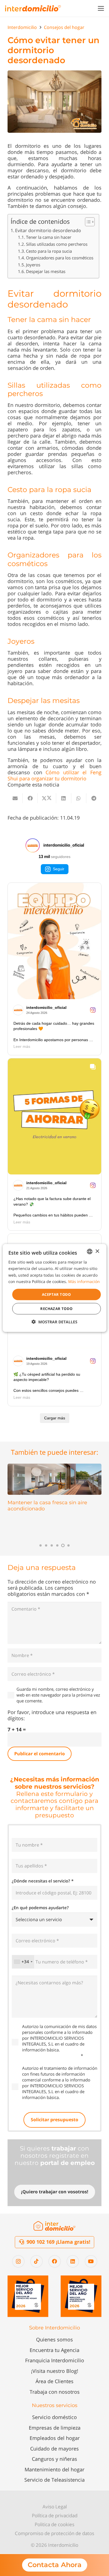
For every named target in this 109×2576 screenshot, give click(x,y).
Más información (84, 1281)
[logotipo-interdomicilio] (33, 8)
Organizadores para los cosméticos (60, 258)
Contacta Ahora (55, 2565)
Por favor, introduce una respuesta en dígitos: (52, 1715)
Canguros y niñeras (54, 2459)
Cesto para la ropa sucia (49, 251)
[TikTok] (36, 2261)
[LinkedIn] (73, 2261)
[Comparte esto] (30, 798)
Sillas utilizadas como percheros (57, 244)
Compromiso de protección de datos (54, 2533)
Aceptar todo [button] (56, 1294)
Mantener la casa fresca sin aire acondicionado (47, 1506)
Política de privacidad (55, 2515)
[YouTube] (91, 2261)
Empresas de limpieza (55, 2428)
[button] (101, 8)
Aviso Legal (55, 2507)
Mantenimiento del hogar (54, 2469)
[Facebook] (55, 2261)
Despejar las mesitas (46, 271)
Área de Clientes (54, 2381)
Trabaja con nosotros (55, 2392)
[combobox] (23, 1962)
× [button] (97, 1251)
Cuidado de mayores (54, 2449)
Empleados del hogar (55, 2438)
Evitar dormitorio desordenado (48, 230)
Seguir (59, 869)
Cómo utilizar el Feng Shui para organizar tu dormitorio (54, 775)
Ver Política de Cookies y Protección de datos (55, 2053)
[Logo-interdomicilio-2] (54, 2226)
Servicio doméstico (54, 2417)
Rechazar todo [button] (56, 1309)
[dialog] (55, 1288)
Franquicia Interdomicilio (55, 2360)
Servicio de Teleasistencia (54, 2480)
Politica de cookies (54, 2524)
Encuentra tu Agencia (54, 2350)
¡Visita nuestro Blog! (55, 2371)
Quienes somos (54, 2339)
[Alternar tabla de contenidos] (87, 222)
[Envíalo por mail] (15, 798)
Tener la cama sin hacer (49, 237)
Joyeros (33, 265)
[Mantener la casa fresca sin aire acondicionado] (54, 1479)
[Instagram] (18, 2261)
